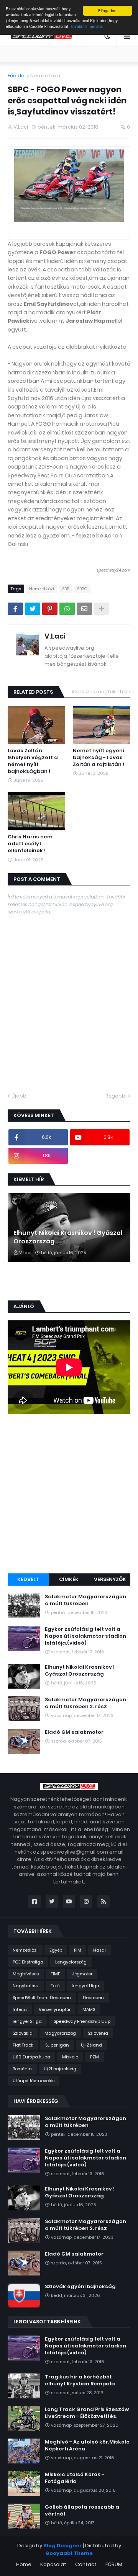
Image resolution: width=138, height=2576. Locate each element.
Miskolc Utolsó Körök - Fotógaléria (75, 2478)
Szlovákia (23, 2033)
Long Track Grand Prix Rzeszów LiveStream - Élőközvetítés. (87, 2413)
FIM (78, 1950)
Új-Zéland (91, 2045)
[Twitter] (33, 609)
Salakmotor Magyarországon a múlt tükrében (85, 1600)
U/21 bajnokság (60, 2069)
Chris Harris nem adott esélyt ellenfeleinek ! (30, 844)
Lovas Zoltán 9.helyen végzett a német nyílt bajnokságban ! (33, 761)
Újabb (19, 1096)
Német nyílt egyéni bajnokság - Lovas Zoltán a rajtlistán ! (99, 758)
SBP (66, 589)
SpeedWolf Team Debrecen (42, 1998)
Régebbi (116, 1096)
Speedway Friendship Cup (82, 2021)
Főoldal (17, 76)
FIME (55, 1974)
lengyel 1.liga (85, 1986)
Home (24, 2564)
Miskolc (70, 2057)
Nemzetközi (45, 76)
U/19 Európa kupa (31, 2057)
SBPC (82, 589)
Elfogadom (108, 11)
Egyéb (56, 1950)
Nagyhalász (26, 1986)
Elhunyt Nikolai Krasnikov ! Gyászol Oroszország (68, 1237)
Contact (86, 2564)
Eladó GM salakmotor (74, 1732)
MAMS (89, 2009)
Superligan (57, 2045)
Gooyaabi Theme (69, 2553)
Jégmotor (82, 1974)
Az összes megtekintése (101, 692)
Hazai (99, 1950)
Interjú (20, 2009)
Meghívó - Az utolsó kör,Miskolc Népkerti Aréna (87, 2445)
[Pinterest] (50, 609)
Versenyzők (110, 1579)
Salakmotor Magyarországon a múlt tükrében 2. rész (85, 1703)
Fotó (55, 1986)
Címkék (69, 1579)
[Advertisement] (69, 1495)
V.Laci (55, 636)
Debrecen (93, 1998)
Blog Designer (62, 2546)
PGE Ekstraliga (28, 1962)
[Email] (84, 609)
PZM (94, 2057)
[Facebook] (15, 609)
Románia (22, 2069)
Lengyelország (71, 1962)
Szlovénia (98, 2033)
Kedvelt (28, 1579)
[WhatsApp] (67, 609)
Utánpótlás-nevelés (34, 2081)
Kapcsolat (53, 2564)
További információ (87, 26)
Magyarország (60, 2033)
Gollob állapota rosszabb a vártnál (82, 2511)
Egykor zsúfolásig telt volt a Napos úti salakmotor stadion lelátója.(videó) (85, 1636)
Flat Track (23, 2045)
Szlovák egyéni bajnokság (80, 2287)
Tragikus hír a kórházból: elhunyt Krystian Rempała (80, 2380)
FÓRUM (114, 2564)
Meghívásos (26, 1974)
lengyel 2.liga (27, 2021)
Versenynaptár (55, 2009)
